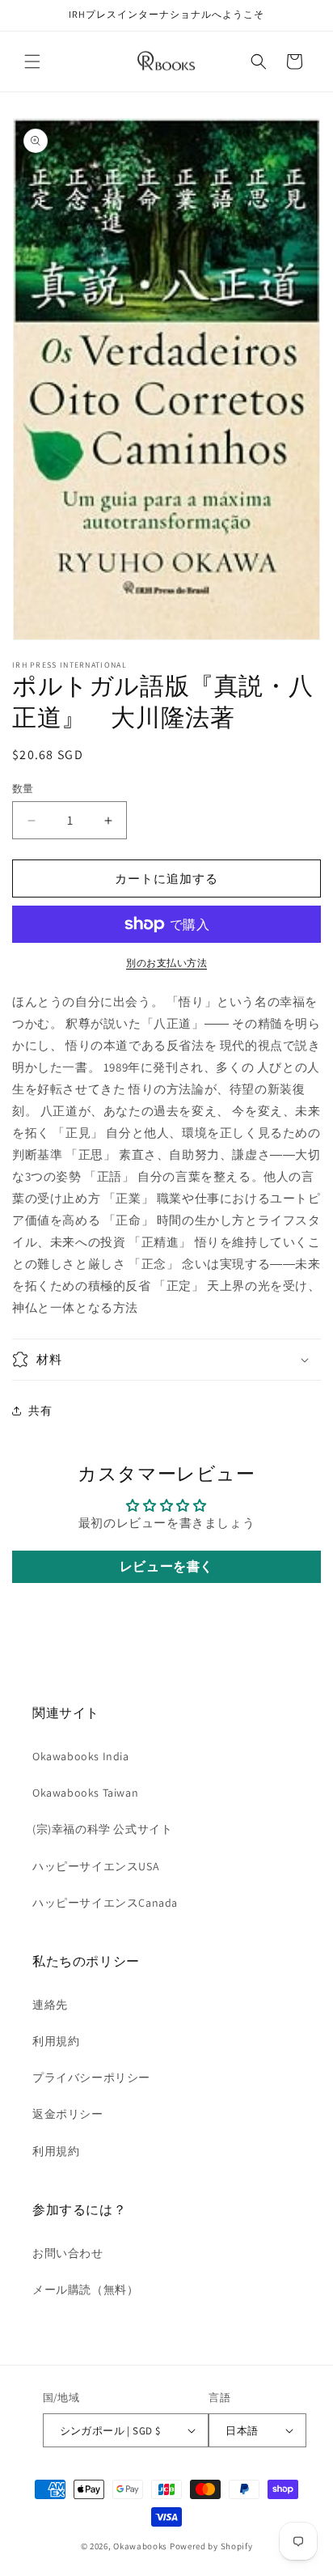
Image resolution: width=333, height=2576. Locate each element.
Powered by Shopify (211, 2546)
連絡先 (50, 2005)
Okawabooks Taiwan (85, 1793)
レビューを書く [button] (166, 1566)
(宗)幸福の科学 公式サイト (102, 1829)
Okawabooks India (81, 1756)
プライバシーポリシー (91, 2077)
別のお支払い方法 (166, 963)
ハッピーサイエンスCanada (105, 1903)
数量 (23, 789)
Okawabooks (140, 2546)
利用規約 (56, 2041)
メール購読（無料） (85, 2290)
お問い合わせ (68, 2253)
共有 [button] (40, 1411)
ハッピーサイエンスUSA (96, 1866)
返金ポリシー (68, 2114)
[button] (32, 62)
